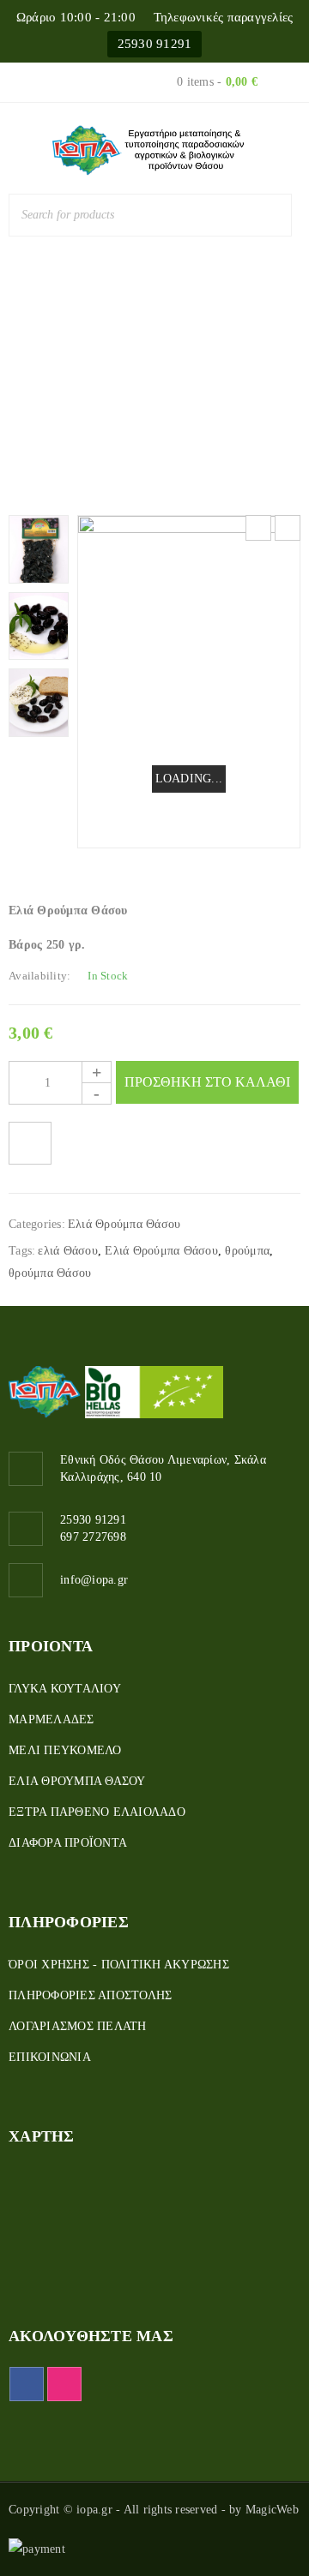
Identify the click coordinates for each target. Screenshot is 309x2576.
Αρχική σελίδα (56, 367)
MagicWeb (272, 2510)
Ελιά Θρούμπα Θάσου (183, 367)
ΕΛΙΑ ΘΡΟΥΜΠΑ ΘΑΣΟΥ (77, 1781)
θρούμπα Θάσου (50, 1273)
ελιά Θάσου (68, 1251)
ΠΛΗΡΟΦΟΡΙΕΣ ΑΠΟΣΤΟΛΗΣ (90, 1995)
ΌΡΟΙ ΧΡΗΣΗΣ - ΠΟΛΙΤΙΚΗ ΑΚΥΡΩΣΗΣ (119, 1965)
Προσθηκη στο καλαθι (207, 1082)
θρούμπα (247, 1251)
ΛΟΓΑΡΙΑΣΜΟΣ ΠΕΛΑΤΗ (78, 2026)
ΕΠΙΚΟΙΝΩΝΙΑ (50, 2057)
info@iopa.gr (94, 1580)
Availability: (39, 976)
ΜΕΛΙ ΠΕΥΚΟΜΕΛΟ (65, 1750)
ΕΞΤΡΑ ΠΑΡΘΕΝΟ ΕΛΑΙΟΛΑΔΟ (97, 1812)
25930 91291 (155, 44)
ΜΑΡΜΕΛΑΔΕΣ (51, 1719)
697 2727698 (93, 1537)
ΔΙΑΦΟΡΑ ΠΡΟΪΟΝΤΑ (68, 1843)
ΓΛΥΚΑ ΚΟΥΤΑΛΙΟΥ (65, 1689)
